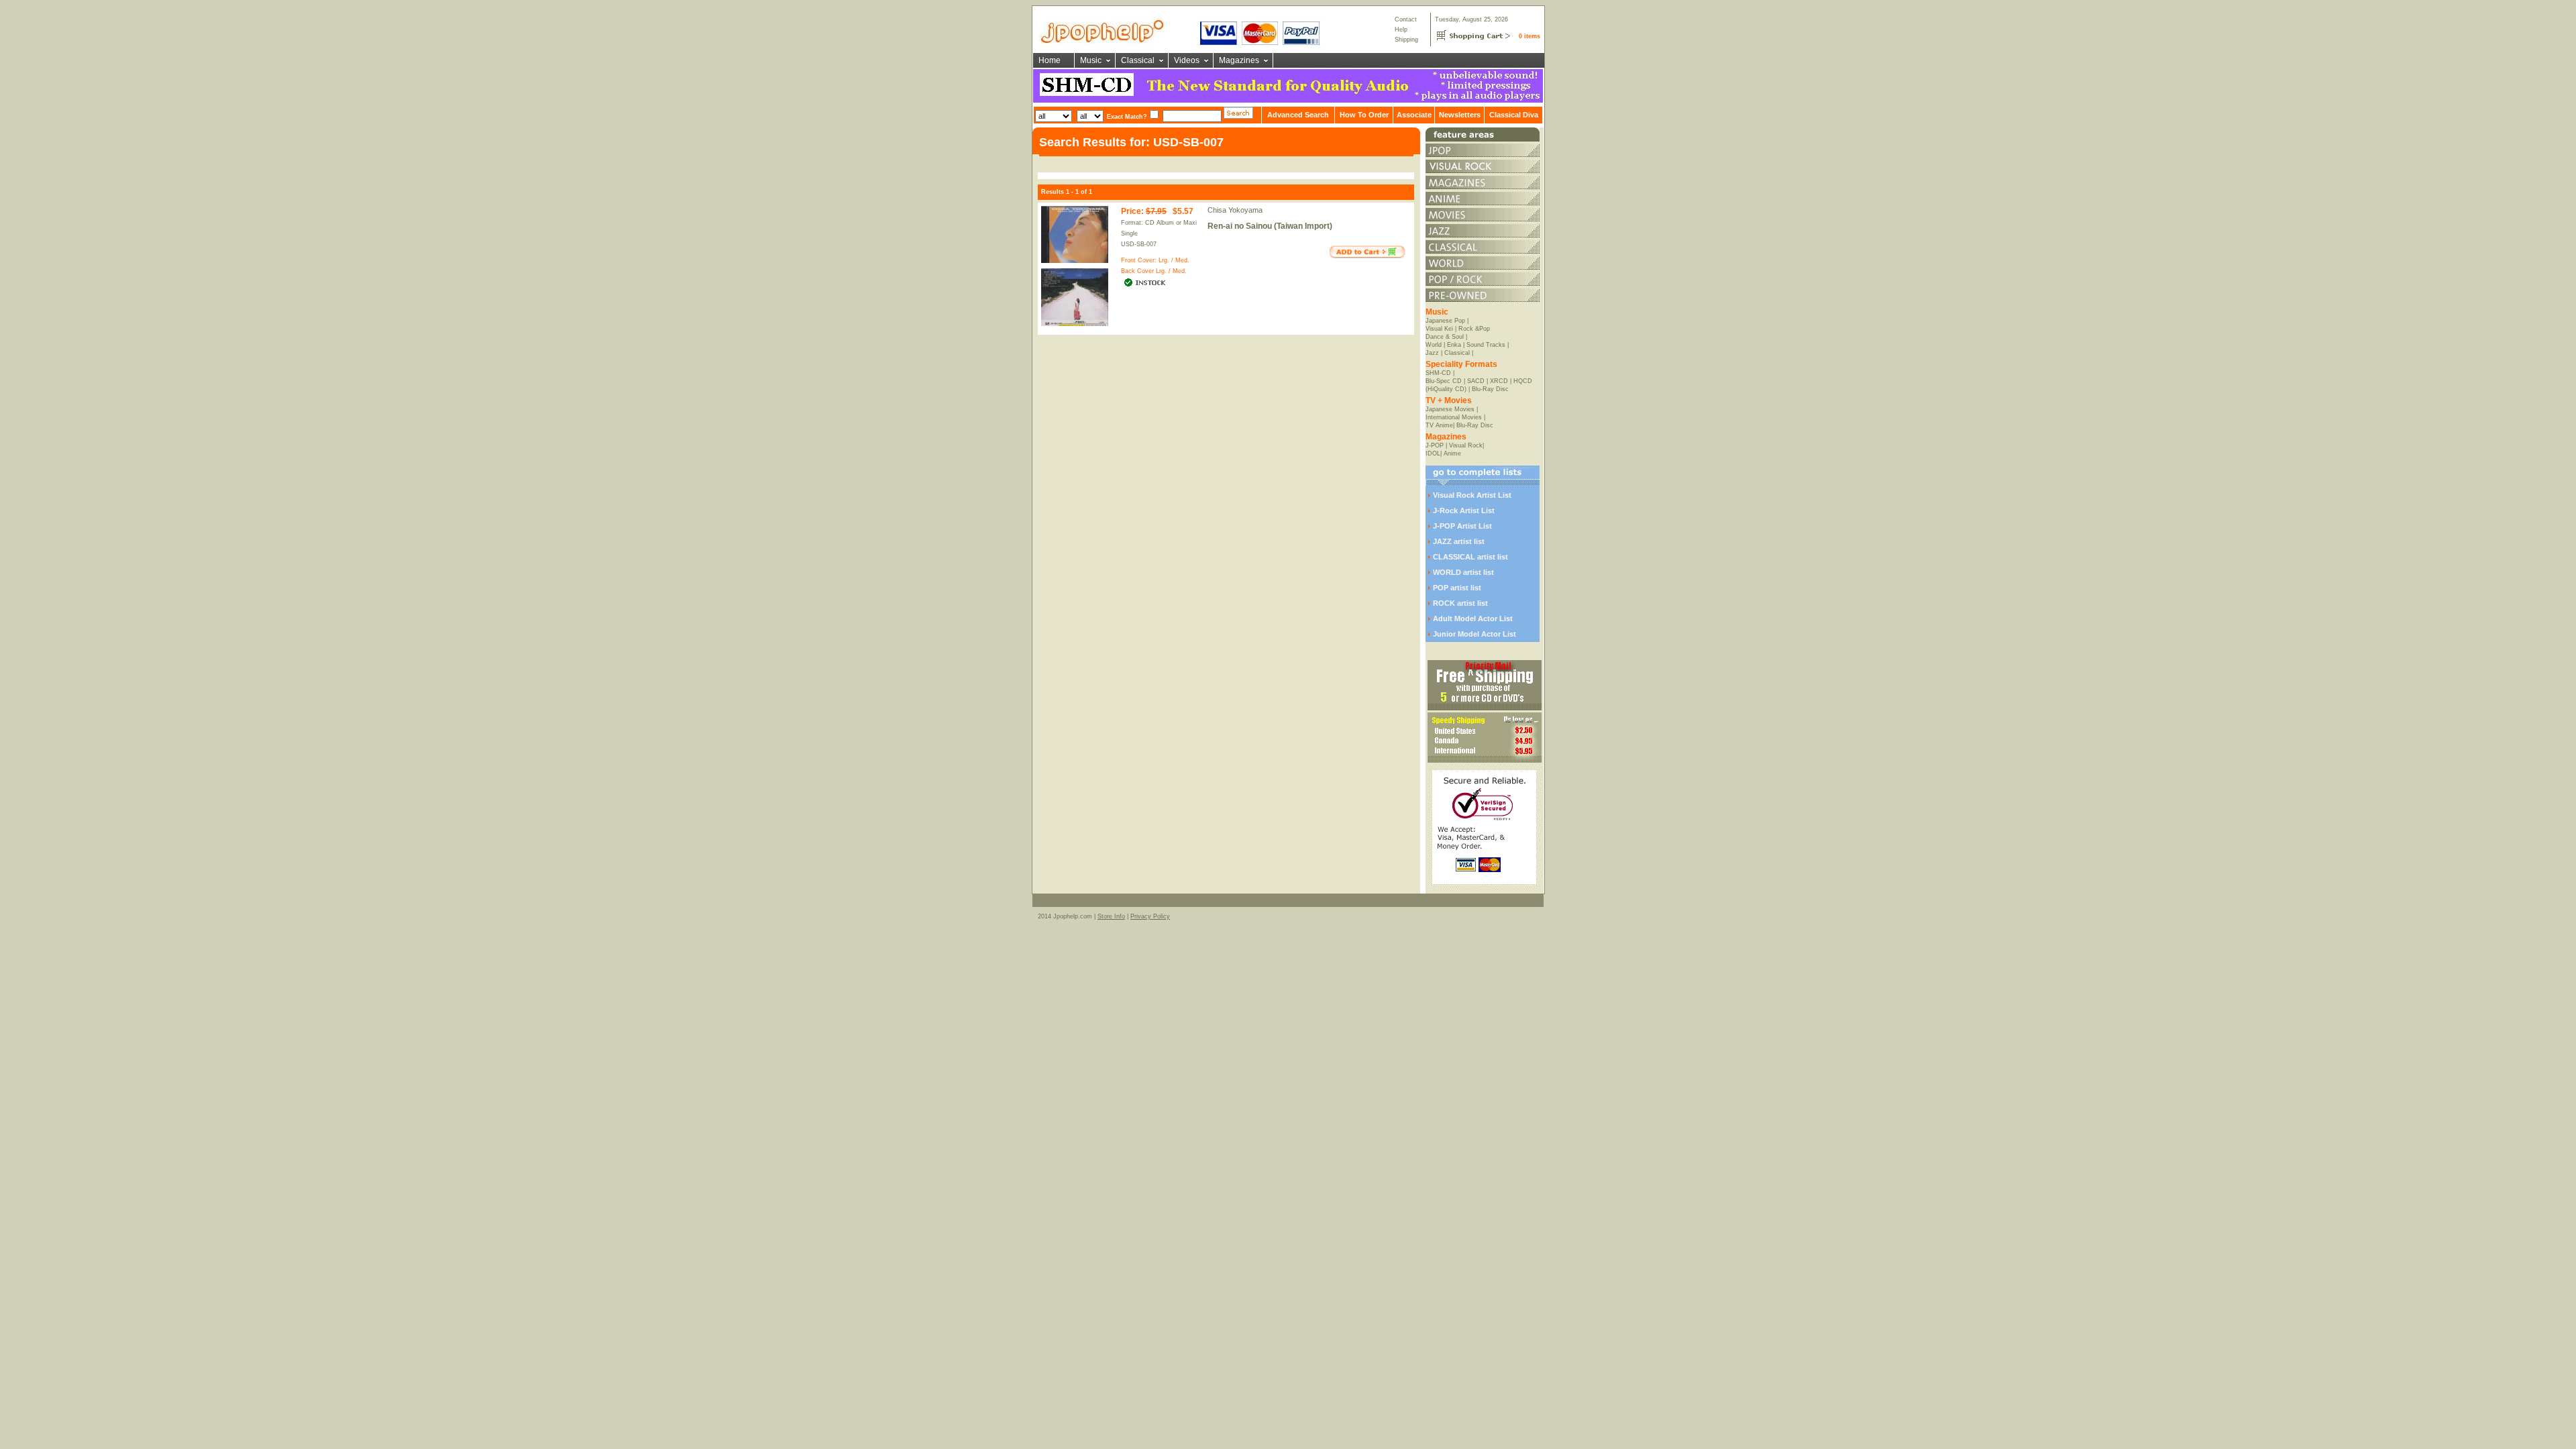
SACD (1476, 381)
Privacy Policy (1150, 916)
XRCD (1499, 381)
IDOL (1433, 453)
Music (1091, 60)
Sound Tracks (1486, 345)
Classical (1138, 60)
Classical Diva (1514, 115)
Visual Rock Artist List (1472, 495)
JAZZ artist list (1459, 541)
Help (1401, 30)
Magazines (1239, 60)
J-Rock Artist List (1464, 511)
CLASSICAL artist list (1470, 557)
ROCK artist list (1460, 603)
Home (1050, 60)
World (1434, 345)
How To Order (1364, 115)
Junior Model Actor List (1474, 634)
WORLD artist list (1463, 572)
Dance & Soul (1445, 337)
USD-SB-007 (1139, 244)
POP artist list (1457, 588)
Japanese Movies (1450, 409)
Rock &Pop (1474, 329)
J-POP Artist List (1462, 526)
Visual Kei (1439, 329)
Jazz (1432, 353)
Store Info (1111, 916)
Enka (1454, 345)
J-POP (1435, 445)
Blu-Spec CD (1444, 381)
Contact (1406, 19)
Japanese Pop (1445, 321)
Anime (1452, 453)
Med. (1182, 260)
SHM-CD (1438, 373)
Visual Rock (1466, 445)
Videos (1187, 60)
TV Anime (1439, 425)
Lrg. (1164, 260)
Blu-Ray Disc (1490, 389)
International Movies (1454, 417)
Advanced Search (1298, 115)
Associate (1414, 115)
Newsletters (1460, 115)
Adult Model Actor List (1473, 619)
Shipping (1406, 40)
